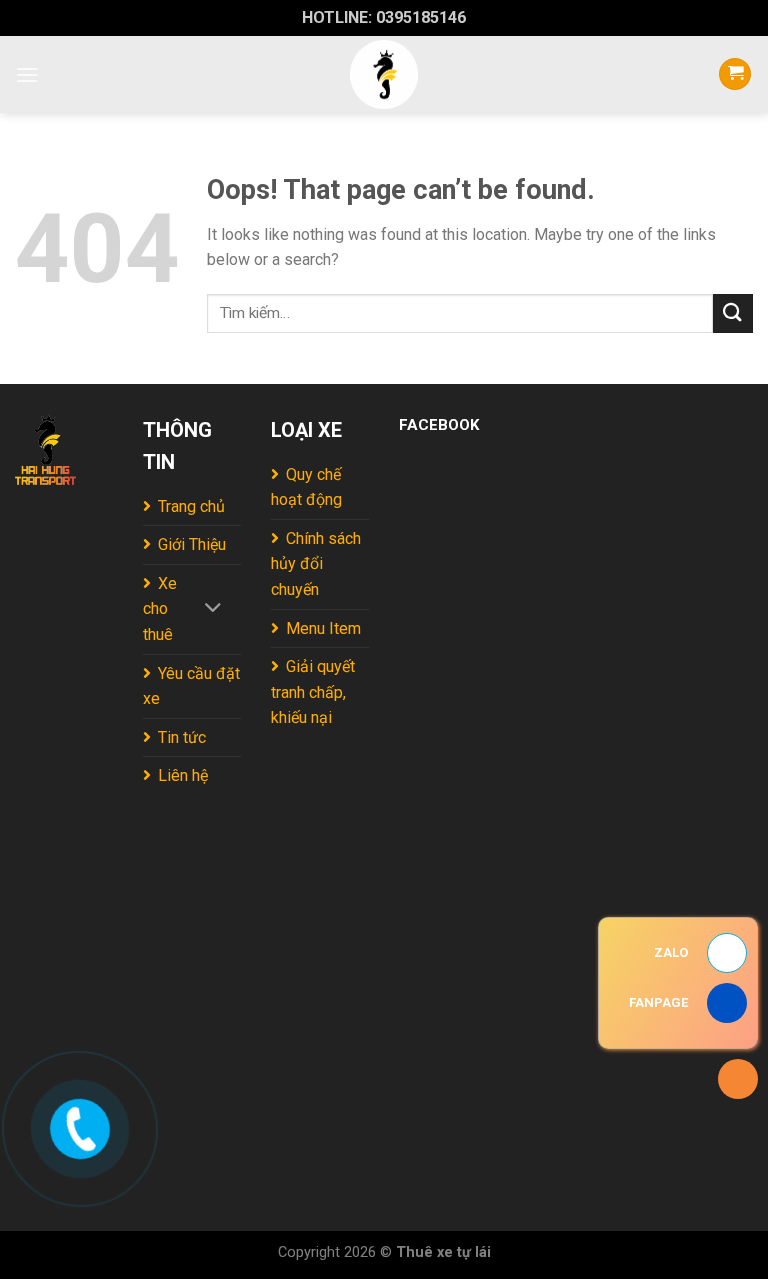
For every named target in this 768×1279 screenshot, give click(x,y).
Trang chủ (191, 506)
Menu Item (323, 628)
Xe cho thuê (160, 609)
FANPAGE (658, 1002)
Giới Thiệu (192, 544)
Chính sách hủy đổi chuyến (316, 564)
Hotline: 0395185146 (384, 17)
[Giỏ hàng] (735, 74)
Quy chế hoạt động (306, 487)
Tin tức (182, 737)
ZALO (671, 952)
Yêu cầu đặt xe (191, 686)
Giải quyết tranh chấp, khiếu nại (313, 692)
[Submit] (733, 313)
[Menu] (27, 74)
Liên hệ (183, 775)
